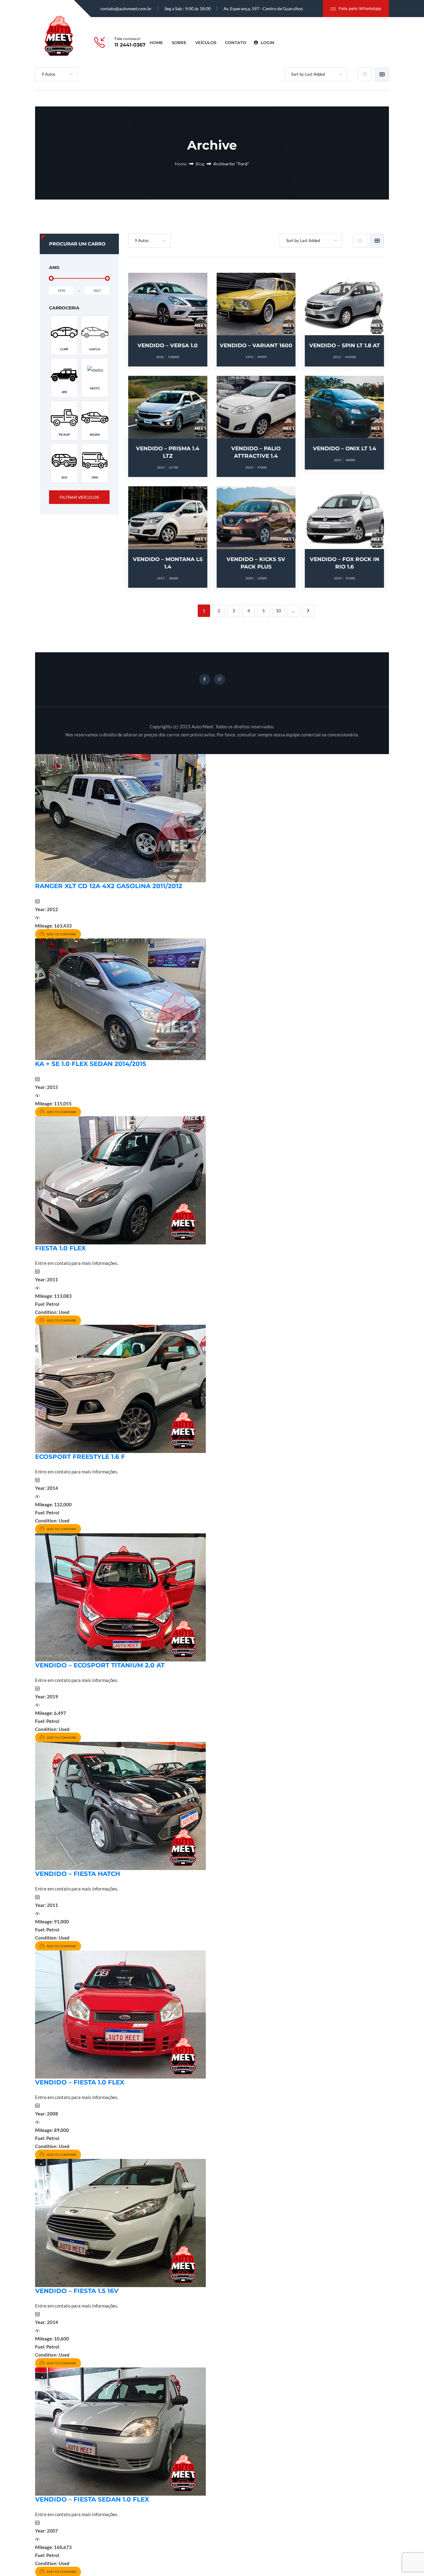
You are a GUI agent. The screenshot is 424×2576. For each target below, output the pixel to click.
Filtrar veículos (79, 497)
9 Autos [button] (49, 74)
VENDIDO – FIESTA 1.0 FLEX (80, 2082)
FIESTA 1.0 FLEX (60, 1248)
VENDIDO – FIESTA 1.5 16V (77, 2291)
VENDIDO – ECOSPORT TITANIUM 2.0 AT (100, 1665)
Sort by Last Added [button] (308, 74)
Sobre (179, 43)
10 (278, 611)
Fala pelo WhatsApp (360, 8)
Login (267, 43)
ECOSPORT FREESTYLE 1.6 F (80, 1457)
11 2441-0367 (130, 45)
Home (156, 43)
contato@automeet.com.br (126, 9)
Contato (236, 43)
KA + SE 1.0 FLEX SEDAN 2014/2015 (91, 1064)
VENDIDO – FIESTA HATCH (78, 1874)
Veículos (206, 43)
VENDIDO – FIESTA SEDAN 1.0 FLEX (92, 2499)
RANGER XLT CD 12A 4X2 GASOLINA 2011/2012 (109, 886)
